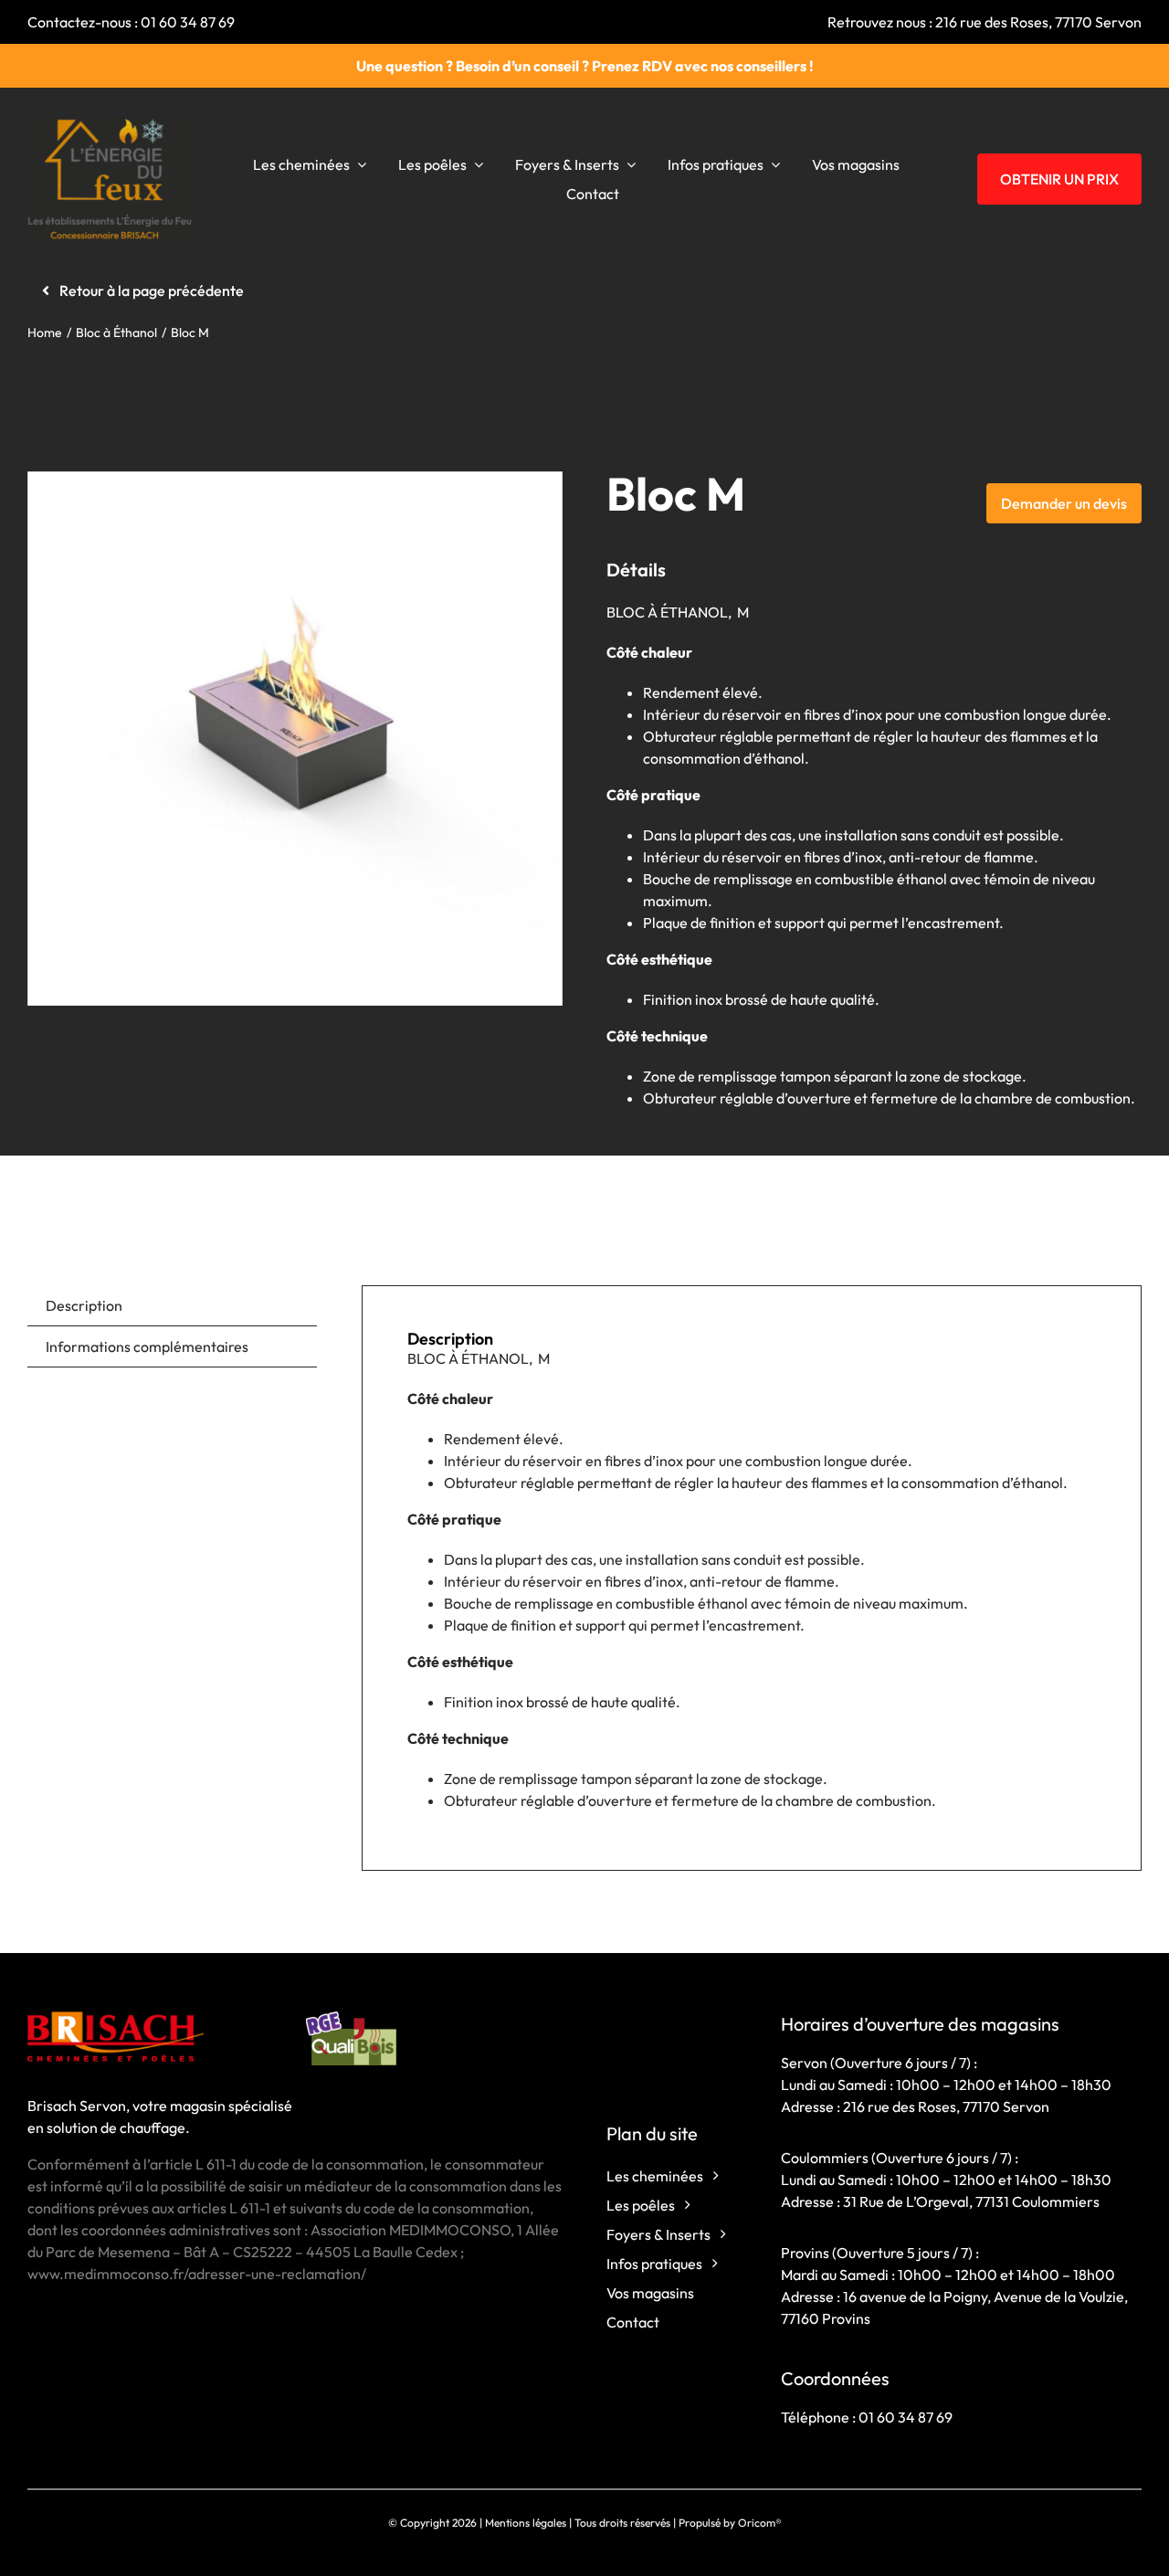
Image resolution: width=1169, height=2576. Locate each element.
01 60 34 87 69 (188, 22)
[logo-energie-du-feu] (110, 124)
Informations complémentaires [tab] (147, 1346)
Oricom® (760, 2523)
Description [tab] (84, 1305)
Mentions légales (526, 2523)
